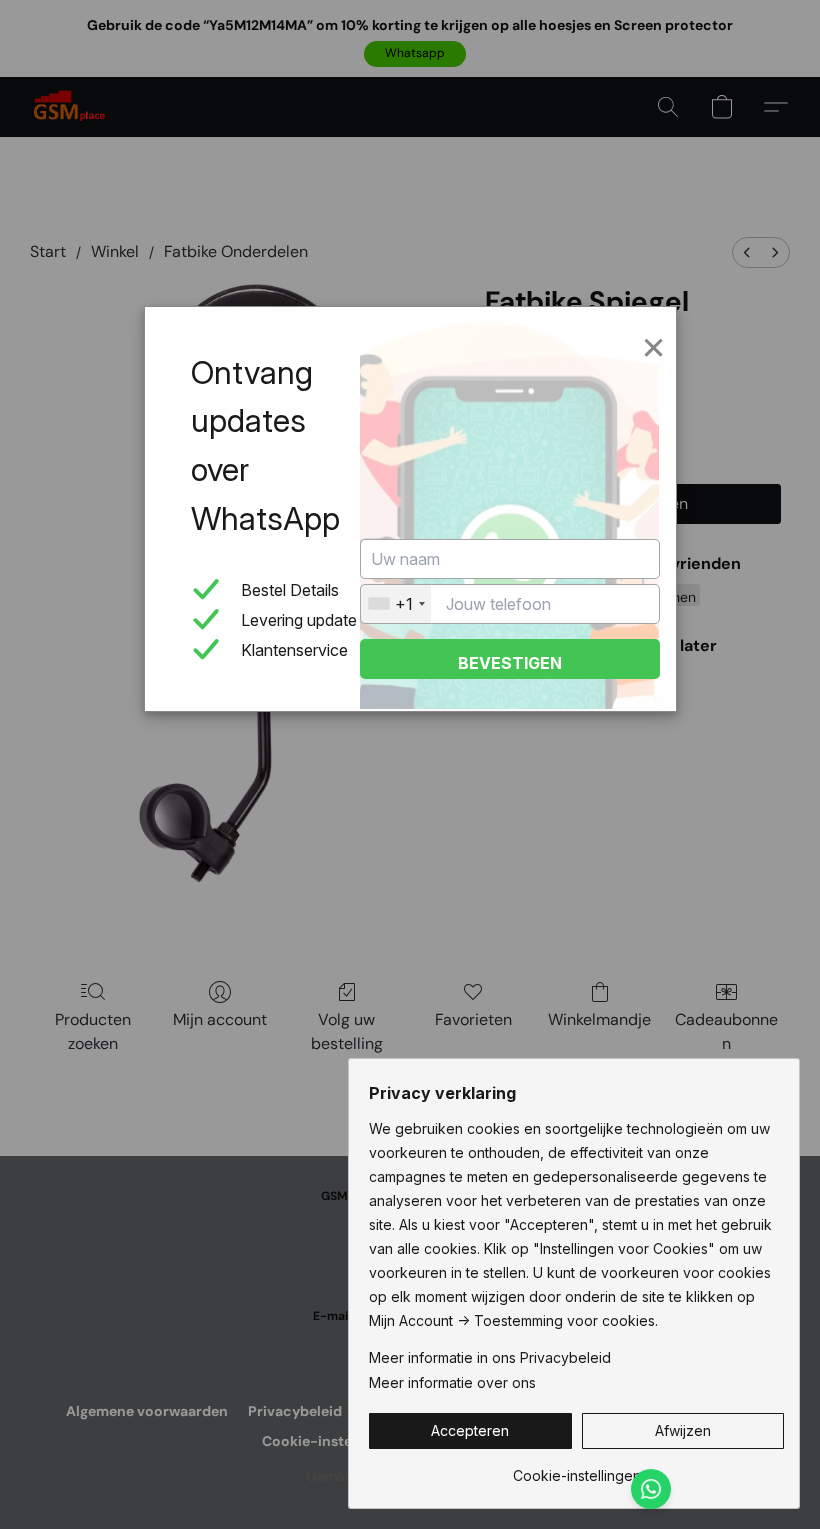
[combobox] (396, 604)
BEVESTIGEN (510, 663)
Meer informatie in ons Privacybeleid (490, 1357)
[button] (470, 1431)
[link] (576, 1468)
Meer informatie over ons (452, 1382)
